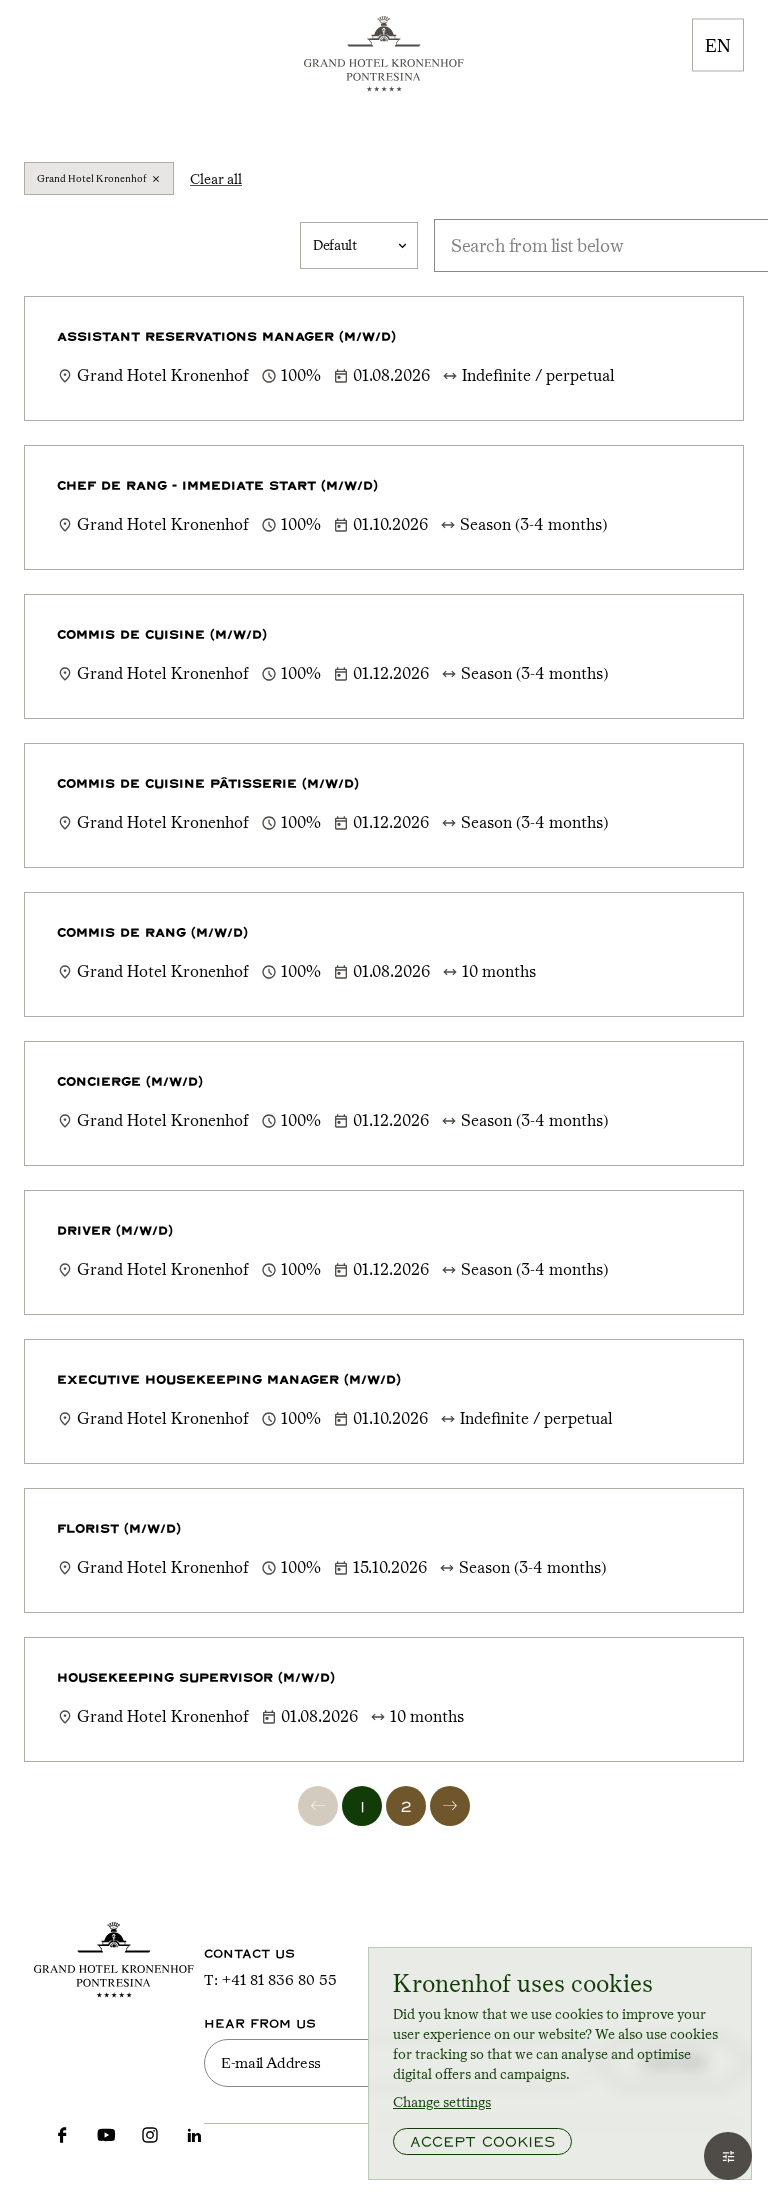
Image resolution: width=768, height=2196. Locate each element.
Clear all (216, 179)
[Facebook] (62, 2133)
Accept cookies (482, 2141)
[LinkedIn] (194, 2133)
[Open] (728, 2156)
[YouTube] (106, 2133)
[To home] (384, 54)
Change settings (442, 2102)
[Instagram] (150, 2133)
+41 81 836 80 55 (279, 1979)
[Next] (450, 1806)
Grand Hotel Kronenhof (92, 178)
